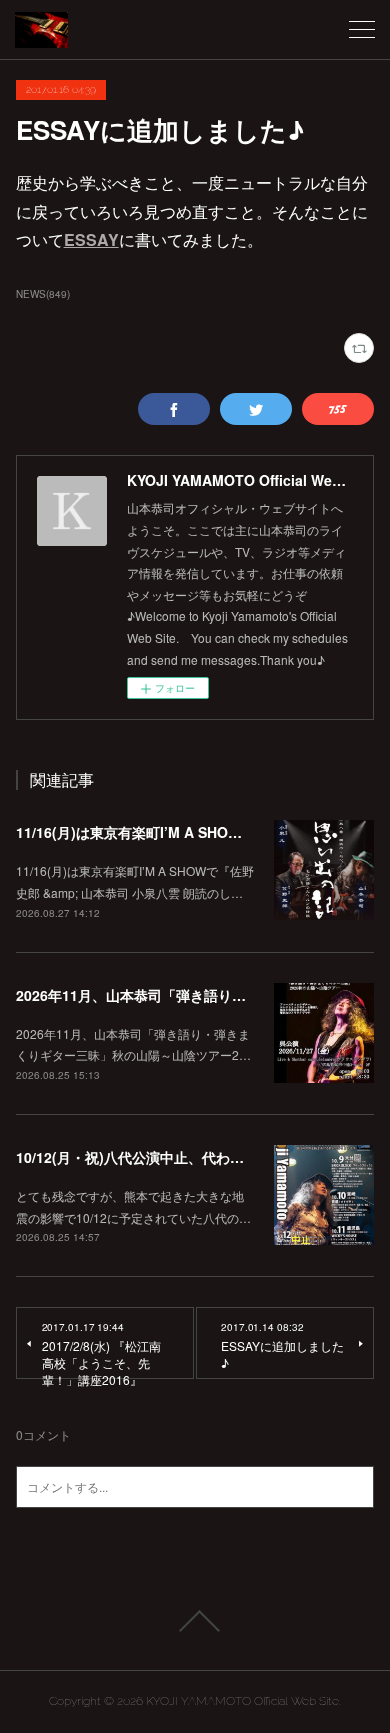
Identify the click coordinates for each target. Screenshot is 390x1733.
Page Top (195, 1621)
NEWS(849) (43, 294)
